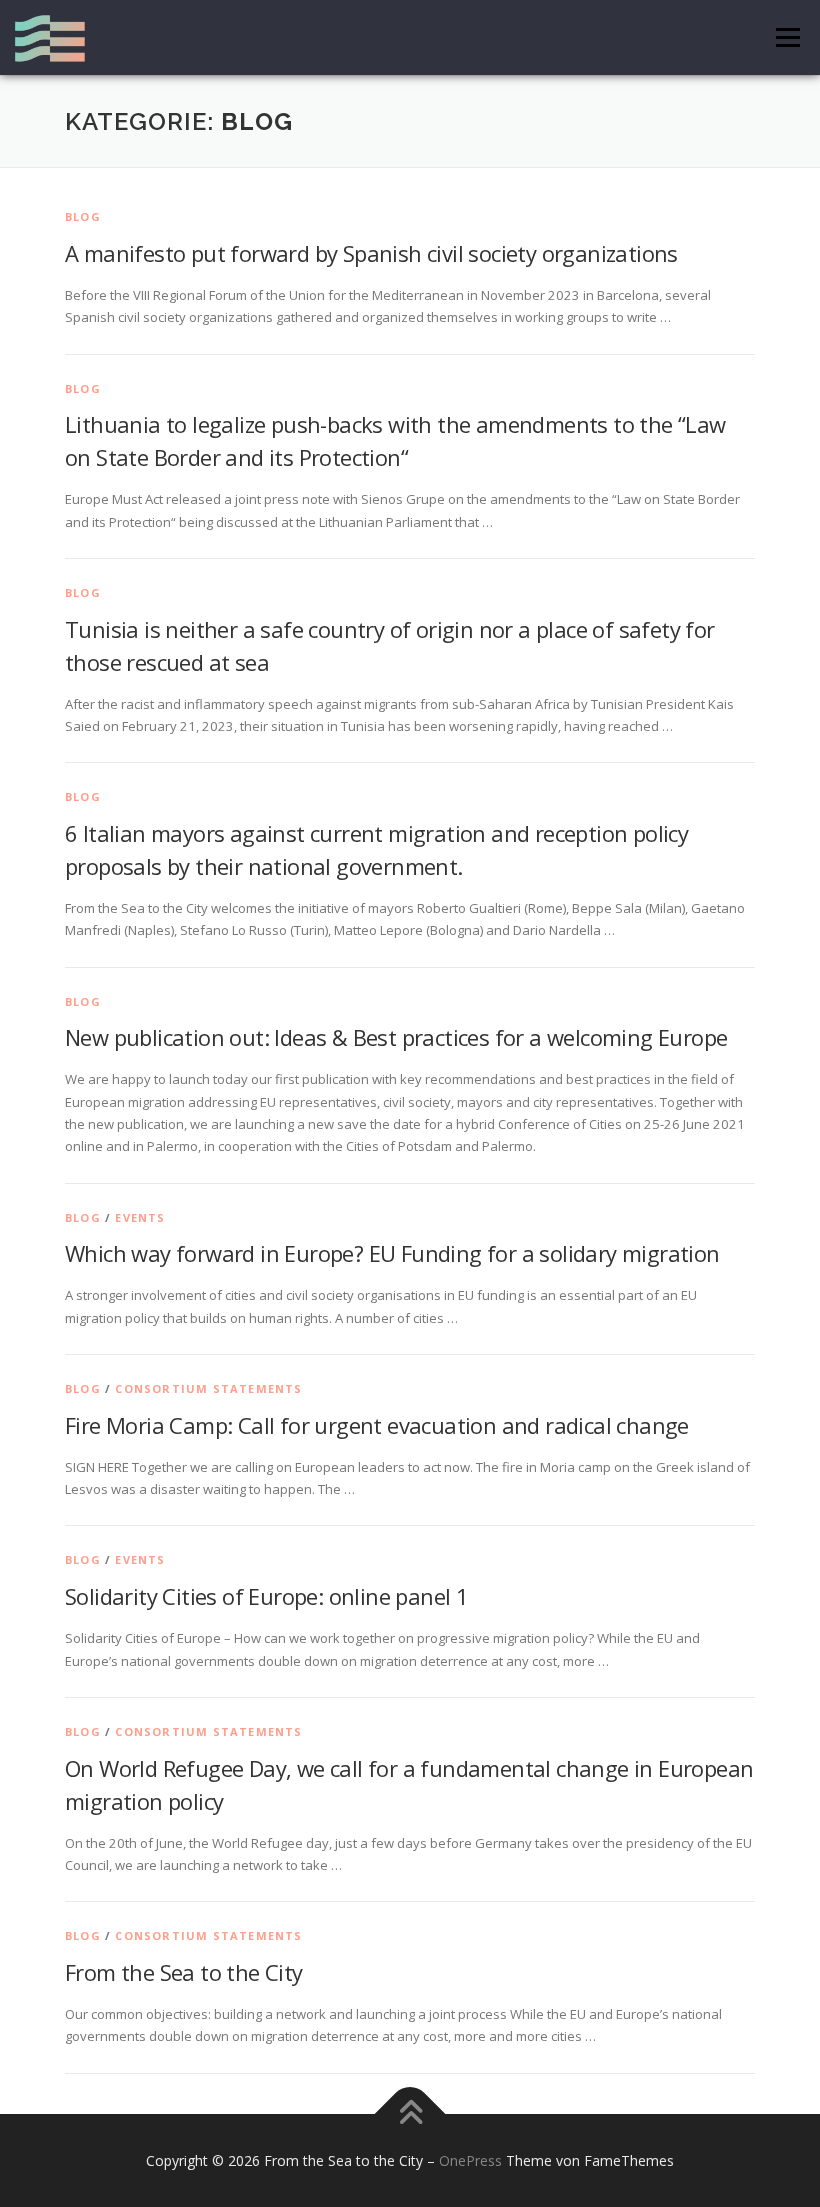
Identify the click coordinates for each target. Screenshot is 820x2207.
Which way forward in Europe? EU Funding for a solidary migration (392, 1253)
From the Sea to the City (184, 1972)
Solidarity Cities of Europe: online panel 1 (266, 1596)
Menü (787, 37)
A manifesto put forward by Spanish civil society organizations (371, 253)
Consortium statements (208, 1388)
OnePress (470, 2160)
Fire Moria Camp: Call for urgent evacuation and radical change (377, 1425)
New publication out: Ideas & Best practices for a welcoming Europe (396, 1037)
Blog (83, 216)
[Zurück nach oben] (410, 2113)
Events (140, 1217)
